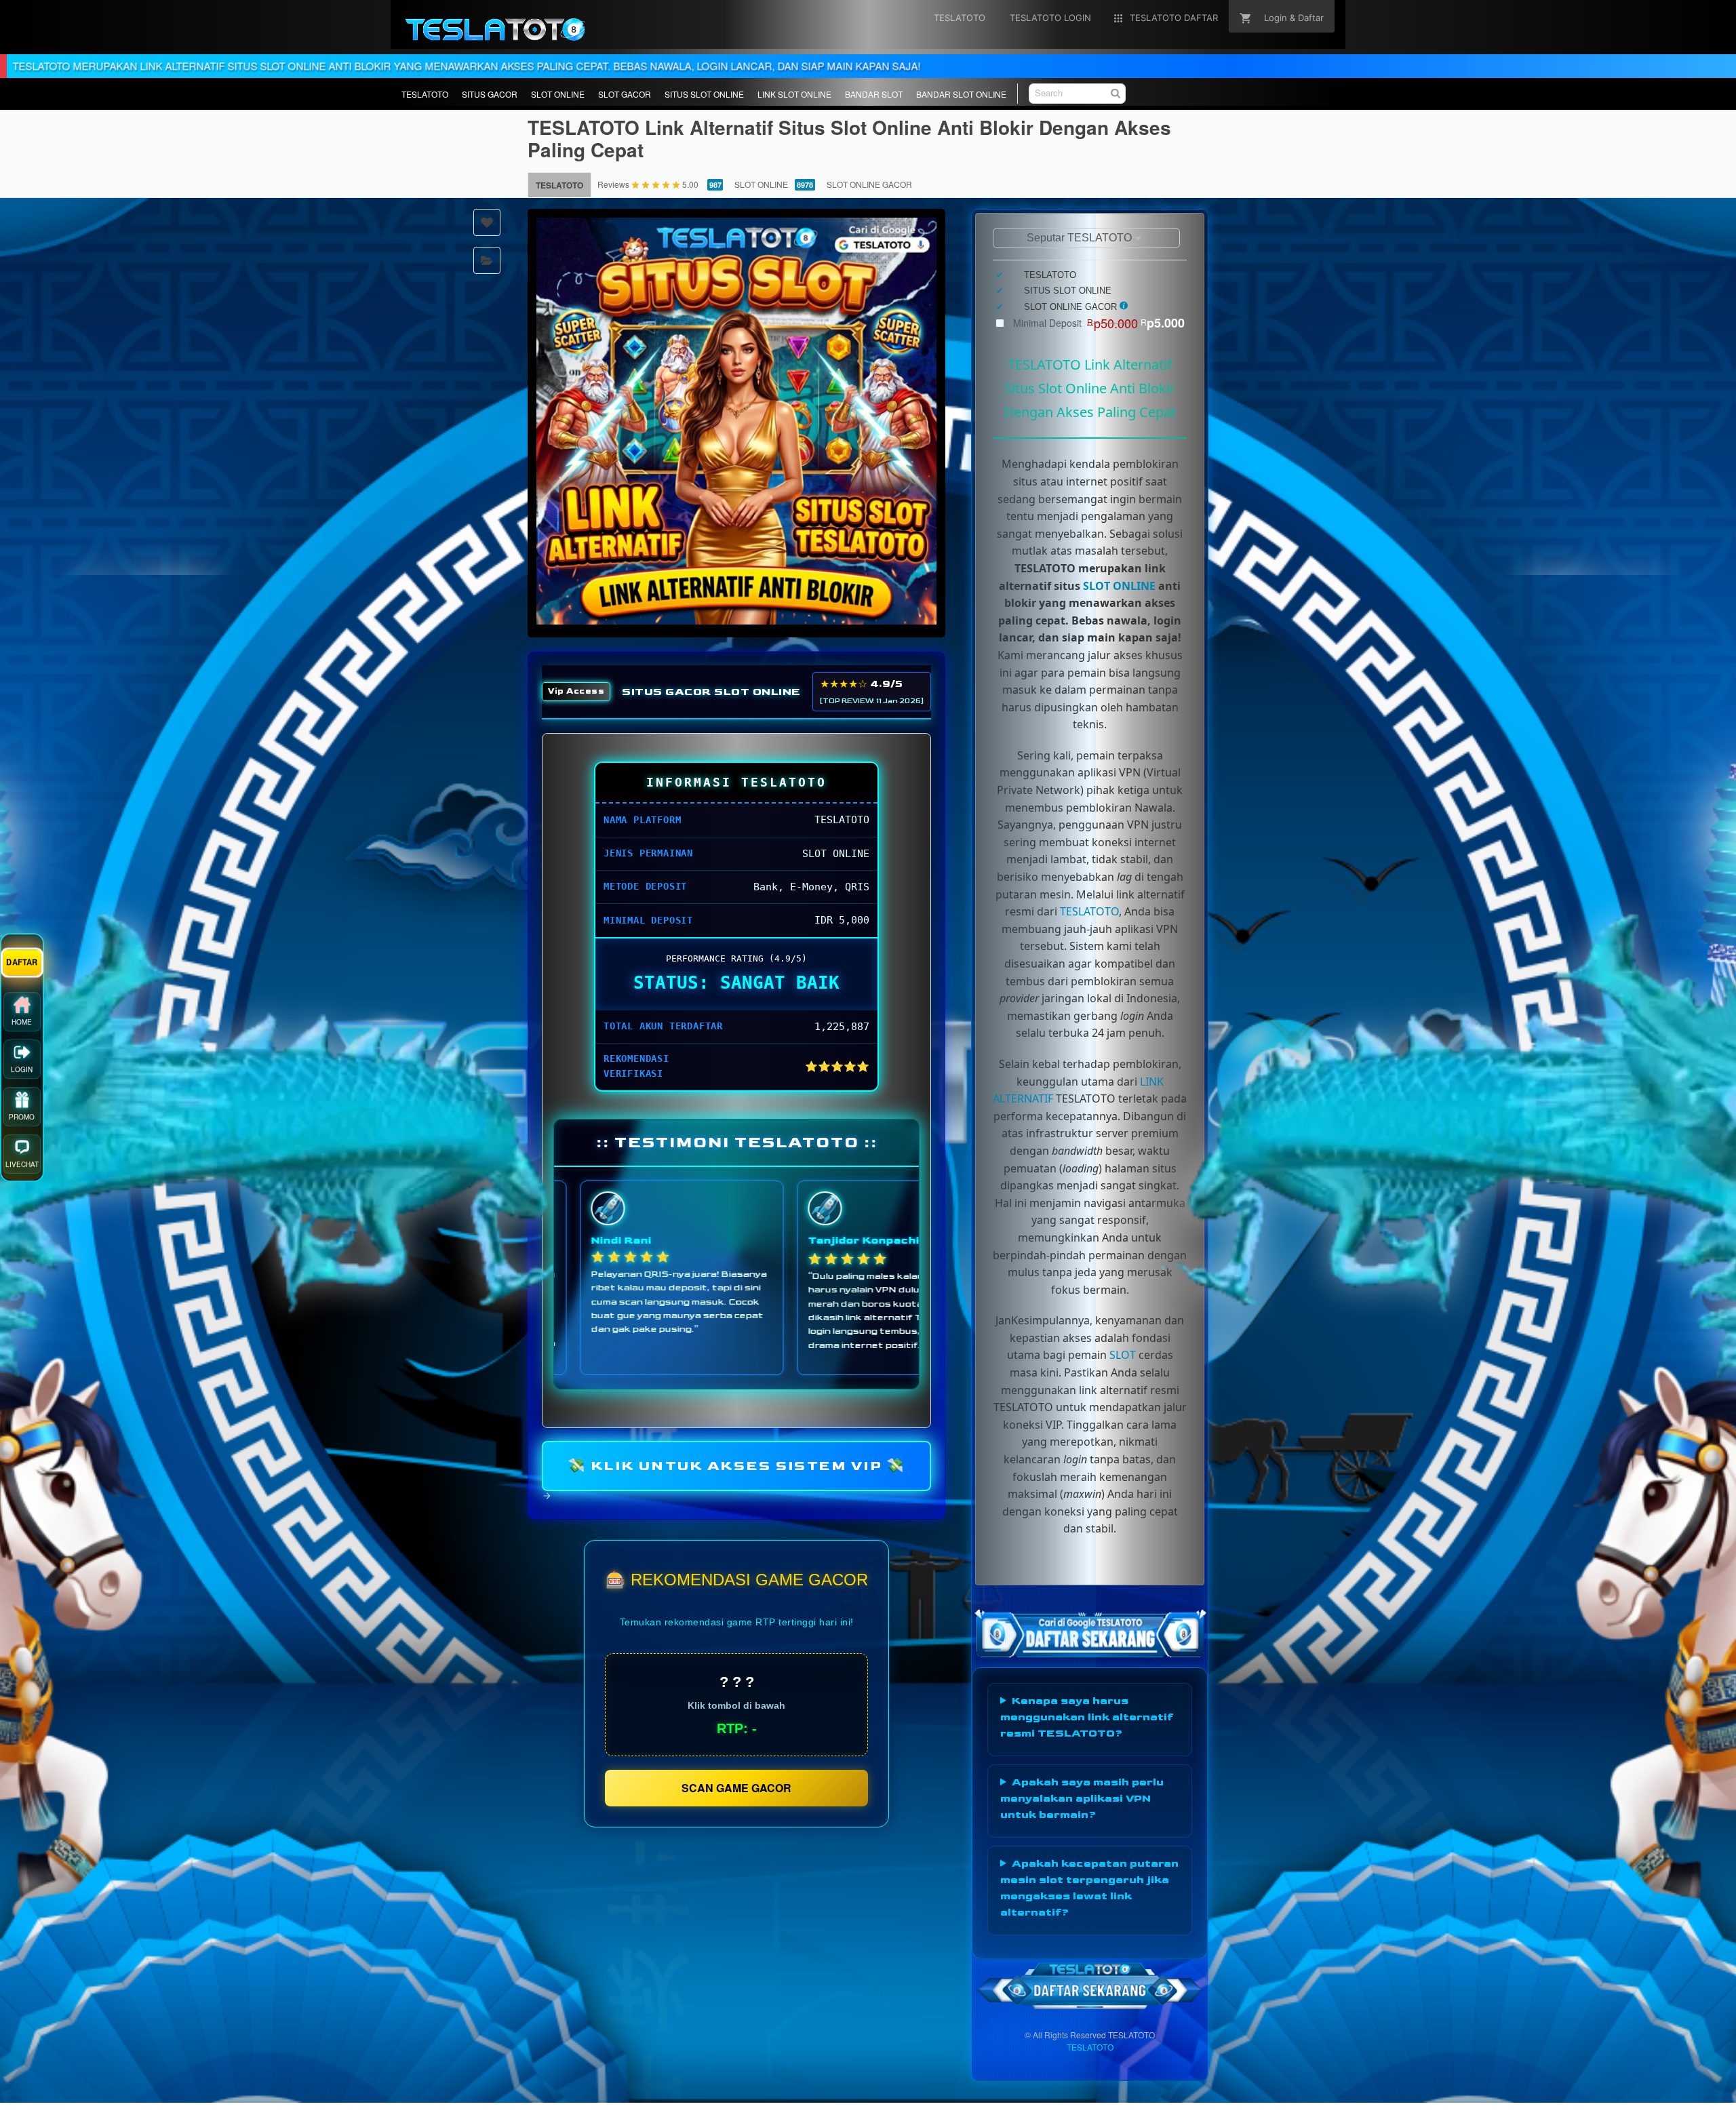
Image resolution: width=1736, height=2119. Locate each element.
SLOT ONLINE (558, 94)
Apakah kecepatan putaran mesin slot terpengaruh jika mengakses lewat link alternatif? (1089, 1888)
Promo (22, 1120)
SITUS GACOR (490, 94)
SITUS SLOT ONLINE (704, 94)
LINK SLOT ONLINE (794, 94)
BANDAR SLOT (874, 94)
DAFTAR (22, 965)
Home (22, 1025)
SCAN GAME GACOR (736, 1788)
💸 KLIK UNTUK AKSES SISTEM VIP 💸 (737, 1465)
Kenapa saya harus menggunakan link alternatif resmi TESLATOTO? (1087, 1717)
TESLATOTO (425, 94)
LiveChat (22, 1168)
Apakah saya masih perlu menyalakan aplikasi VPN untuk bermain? (1082, 1799)
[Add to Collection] (487, 260)
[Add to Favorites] (487, 222)
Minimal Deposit (1099, 323)
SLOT (1123, 1355)
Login (22, 1073)
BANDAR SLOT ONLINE (961, 94)
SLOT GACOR (625, 94)
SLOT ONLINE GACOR (869, 184)
